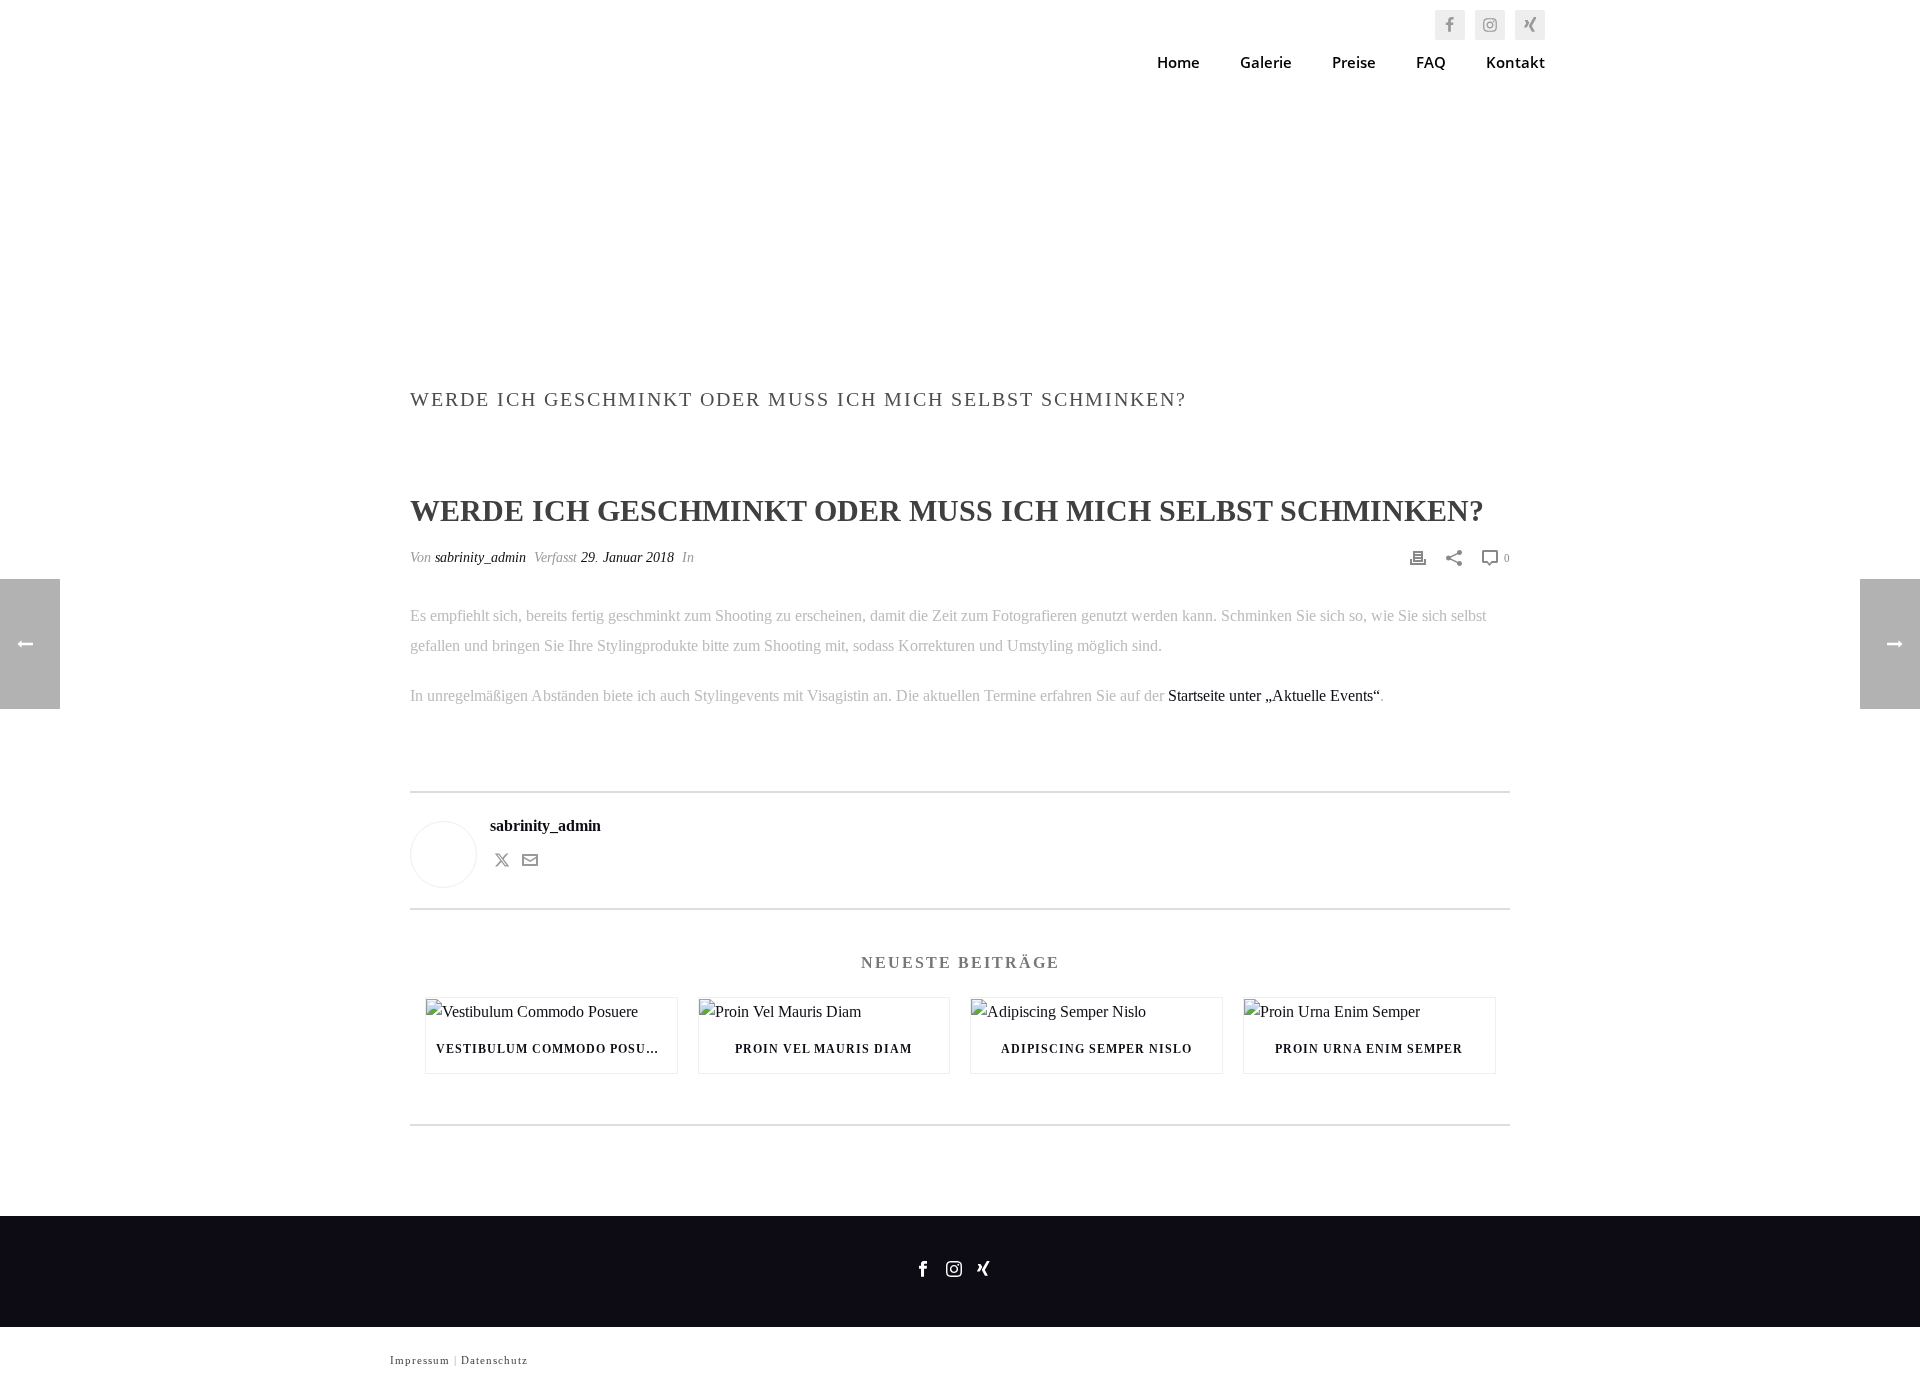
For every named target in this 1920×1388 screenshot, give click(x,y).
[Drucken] (1418, 557)
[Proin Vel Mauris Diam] (824, 1012)
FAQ (1431, 62)
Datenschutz (494, 1360)
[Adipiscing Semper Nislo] (1096, 1012)
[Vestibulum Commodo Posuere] (551, 1012)
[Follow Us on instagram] (954, 1270)
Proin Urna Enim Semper (1369, 1049)
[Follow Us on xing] (983, 1270)
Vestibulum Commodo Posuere (555, 1049)
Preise (1354, 62)
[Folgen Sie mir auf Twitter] (502, 862)
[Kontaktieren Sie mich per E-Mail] (530, 862)
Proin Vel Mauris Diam (823, 1049)
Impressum (420, 1360)
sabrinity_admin (480, 557)
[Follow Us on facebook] (923, 1270)
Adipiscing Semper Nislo (1096, 1049)
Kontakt (1515, 62)
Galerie (1266, 62)
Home (1178, 62)
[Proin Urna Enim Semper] (1369, 1012)
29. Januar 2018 (627, 557)
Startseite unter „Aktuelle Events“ (1274, 695)
